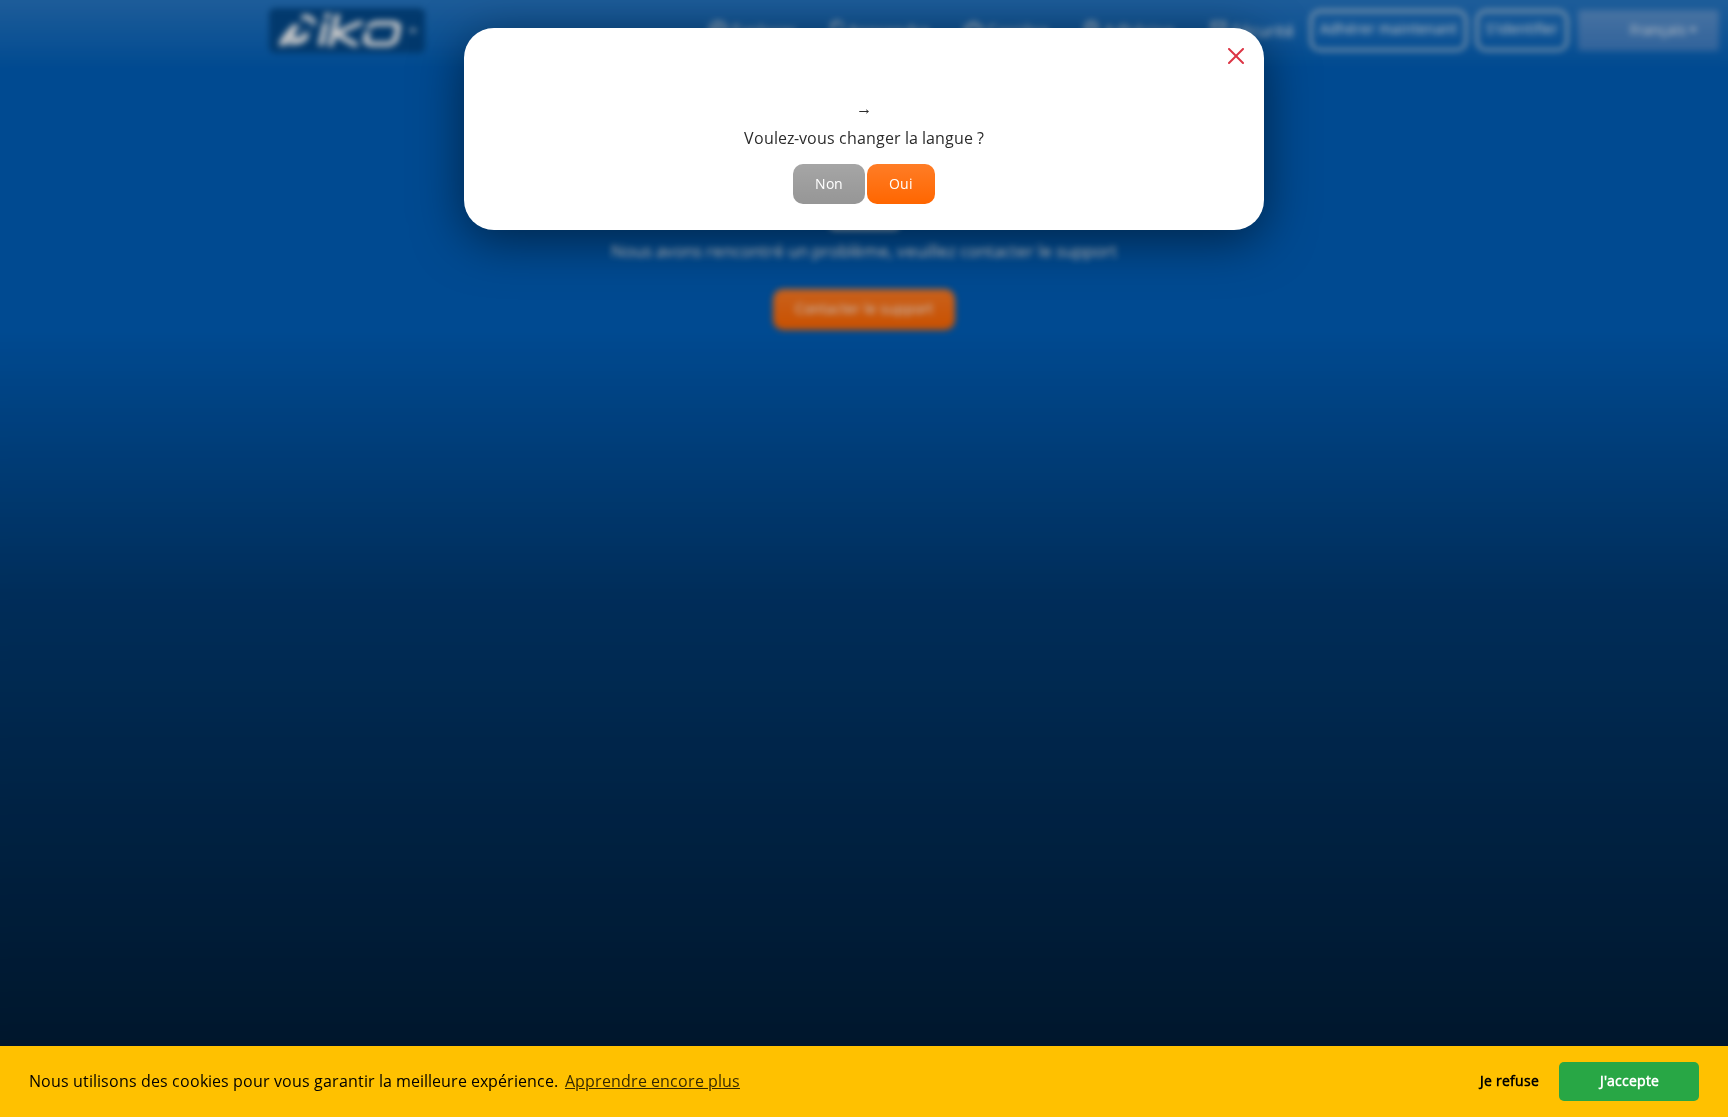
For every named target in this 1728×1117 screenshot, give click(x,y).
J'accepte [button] (1629, 1080)
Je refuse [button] (1509, 1080)
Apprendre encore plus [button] (652, 1081)
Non (829, 183)
